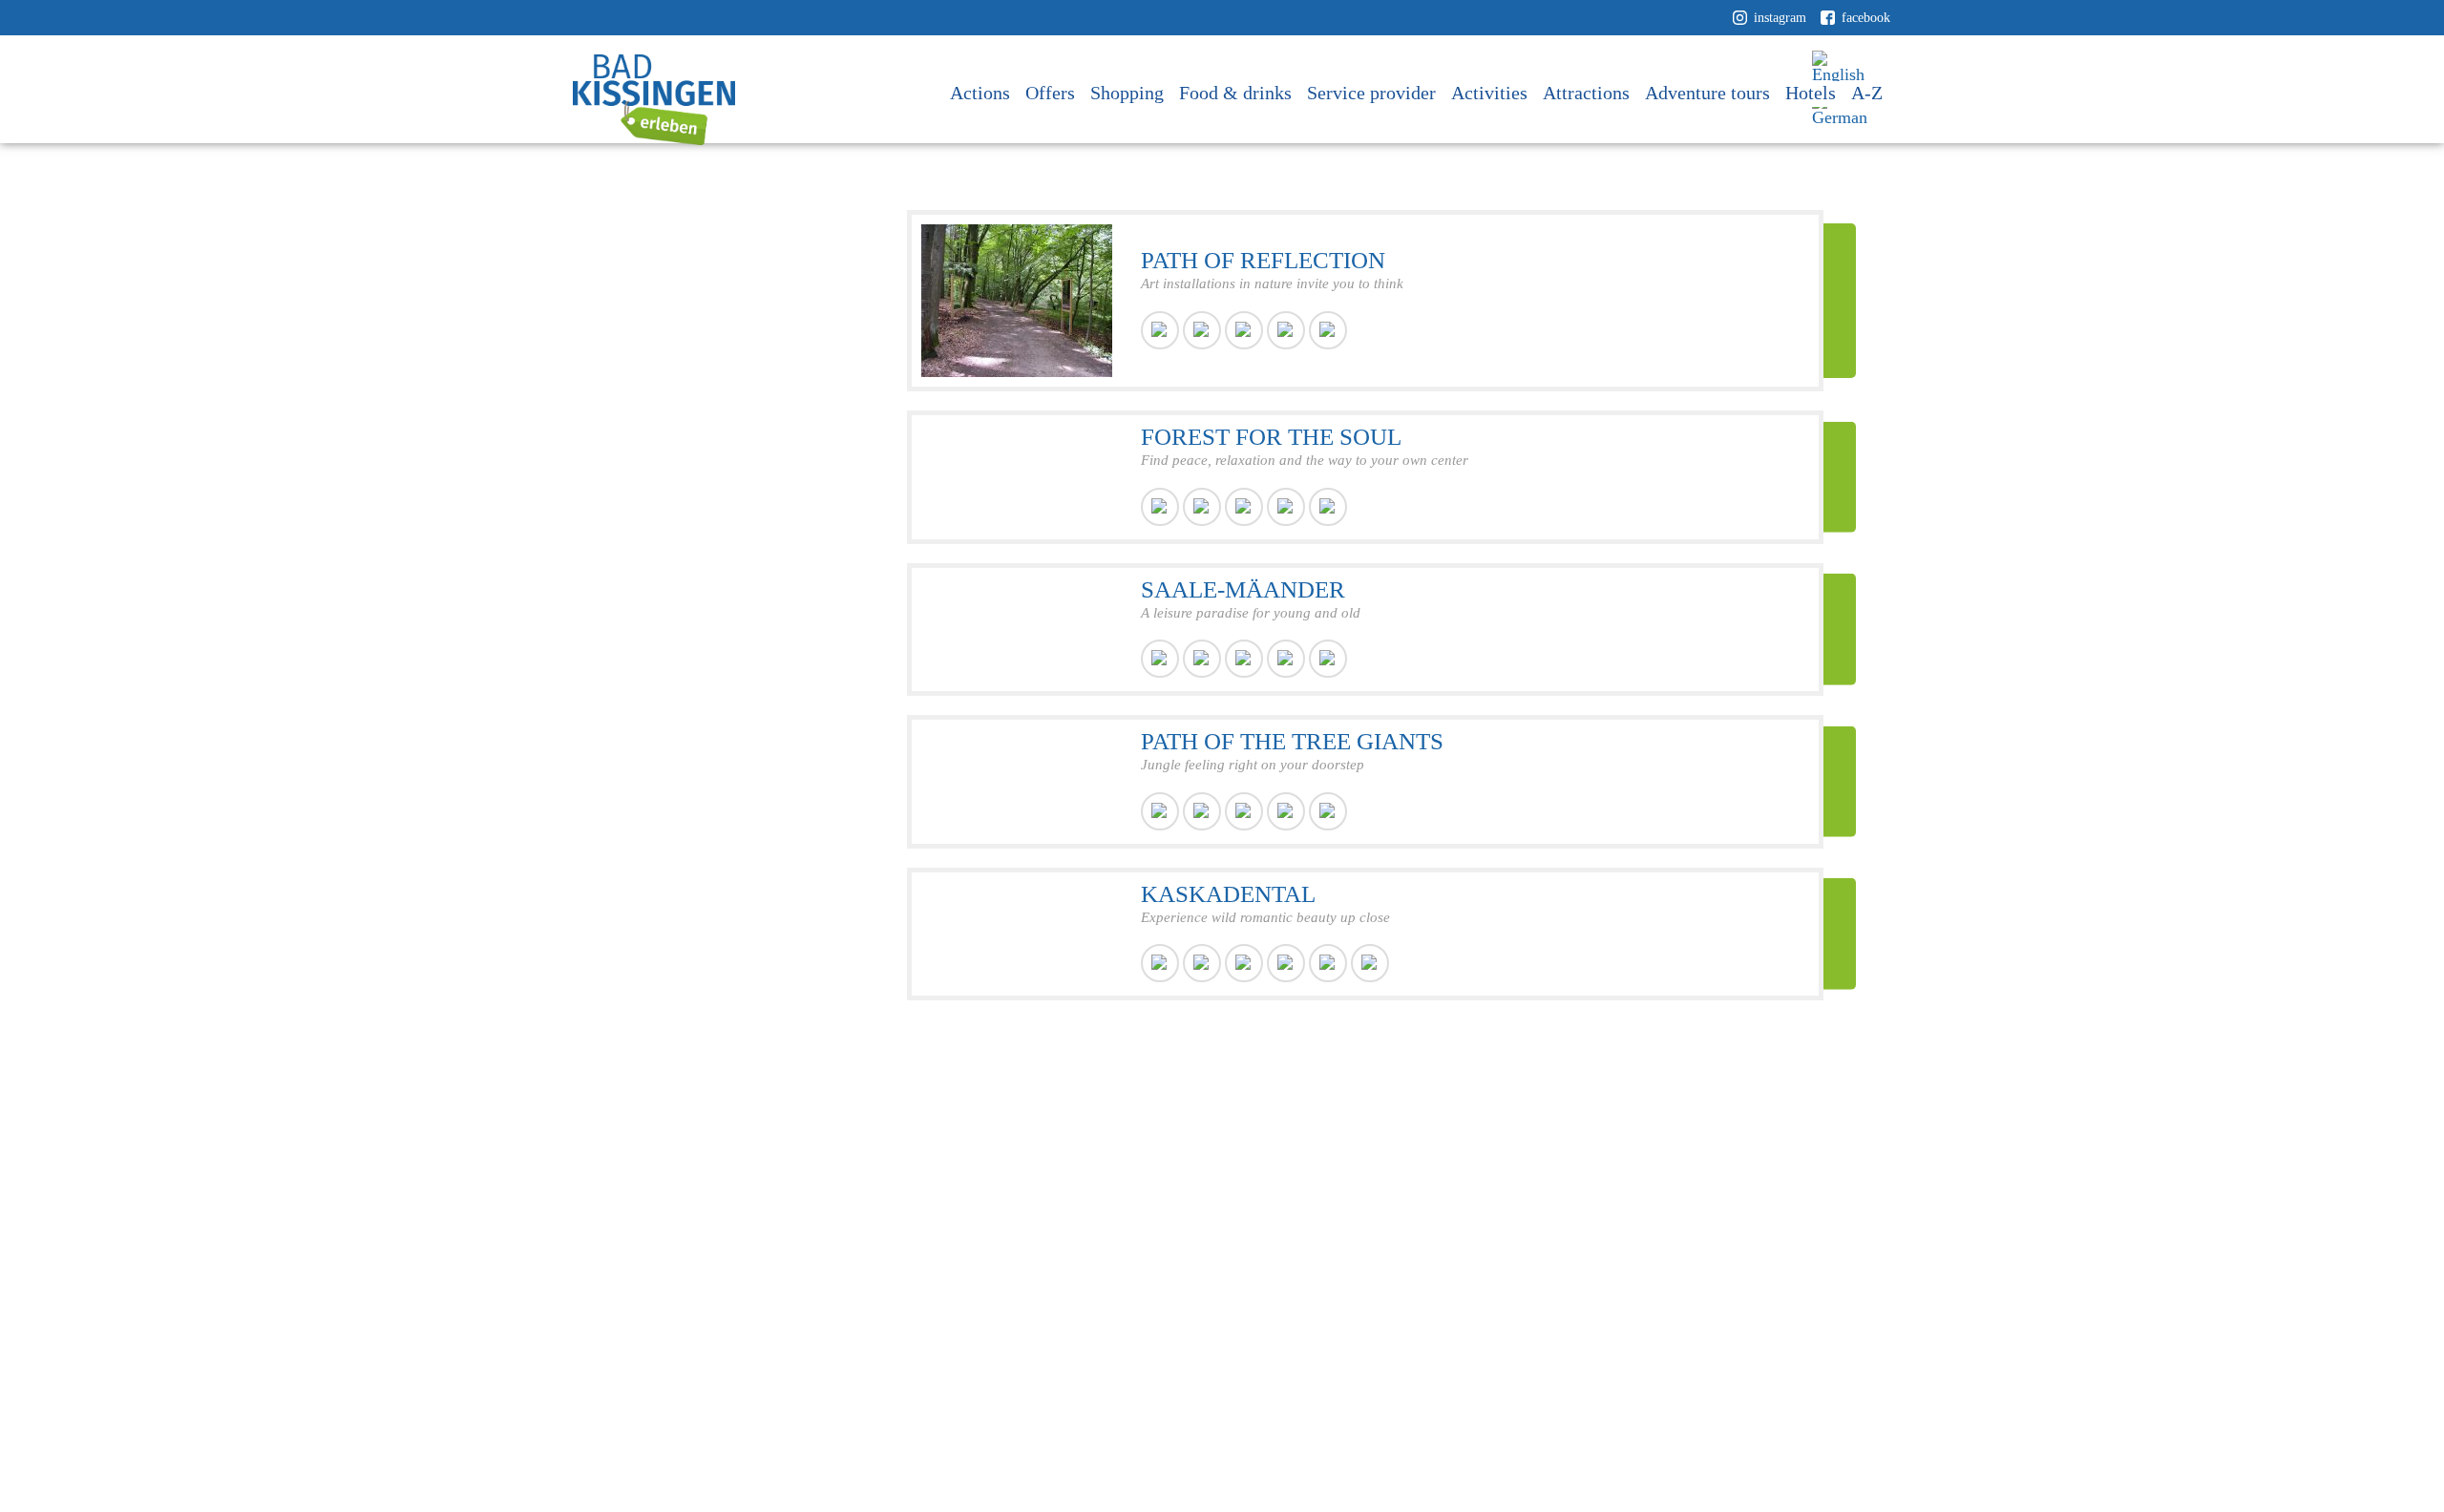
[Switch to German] (1843, 110)
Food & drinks (1235, 93)
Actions (980, 93)
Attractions (1586, 93)
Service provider (1371, 93)
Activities (1489, 93)
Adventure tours (1707, 93)
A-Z (1867, 93)
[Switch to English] (1843, 67)
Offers (1050, 93)
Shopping (1127, 93)
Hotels (1811, 93)
